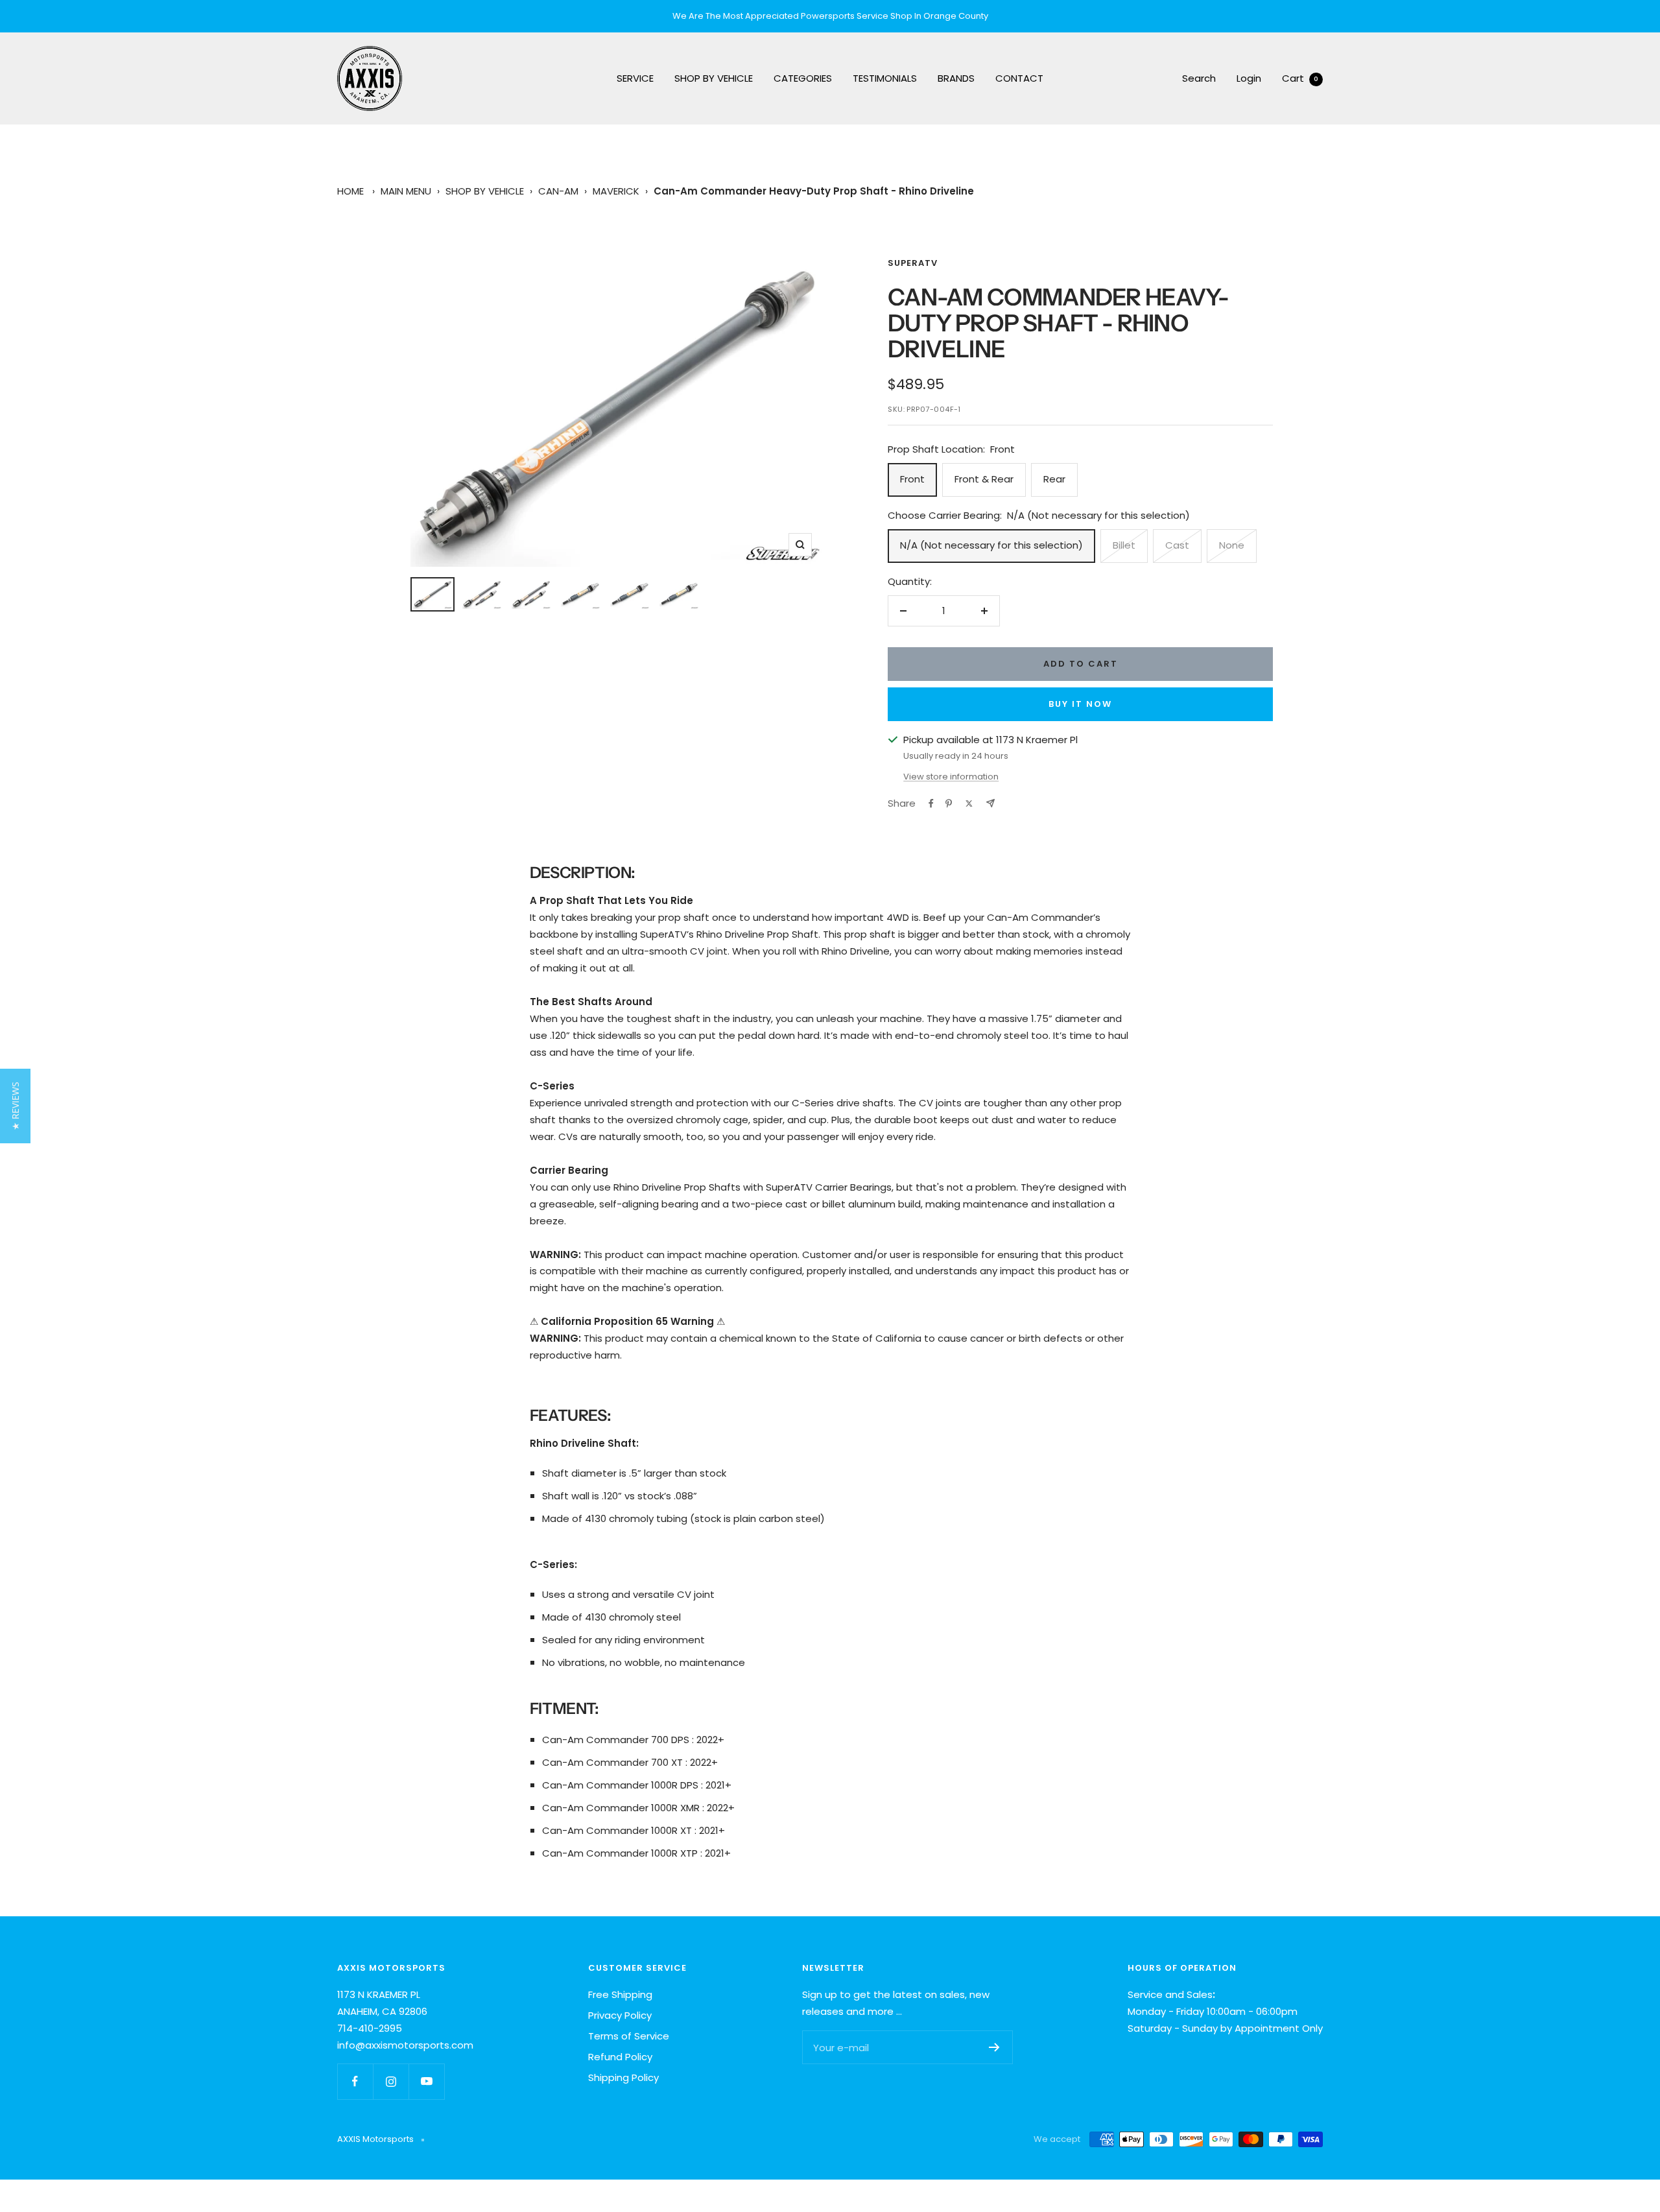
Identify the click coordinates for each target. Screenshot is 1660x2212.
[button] (15, 1106)
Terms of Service (629, 2036)
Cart (1300, 78)
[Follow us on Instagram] (391, 2081)
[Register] (994, 2047)
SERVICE (635, 78)
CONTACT (1019, 78)
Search (1199, 78)
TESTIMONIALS (885, 78)
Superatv (913, 263)
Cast (1177, 545)
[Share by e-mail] (990, 803)
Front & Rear (984, 479)
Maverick (616, 191)
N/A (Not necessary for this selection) (991, 545)
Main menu (406, 191)
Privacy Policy (620, 2015)
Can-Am (558, 191)
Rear (1054, 479)
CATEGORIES (803, 78)
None (1232, 545)
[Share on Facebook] (931, 803)
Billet (1124, 545)
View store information (951, 777)
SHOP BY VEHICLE (714, 78)
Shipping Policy (623, 2077)
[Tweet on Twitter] (969, 803)
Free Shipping (620, 1994)
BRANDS (956, 78)
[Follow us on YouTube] (426, 2081)
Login (1249, 78)
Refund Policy (620, 2057)
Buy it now (1080, 704)
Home (350, 191)
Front (912, 479)
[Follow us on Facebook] (355, 2081)
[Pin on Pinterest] (949, 803)
